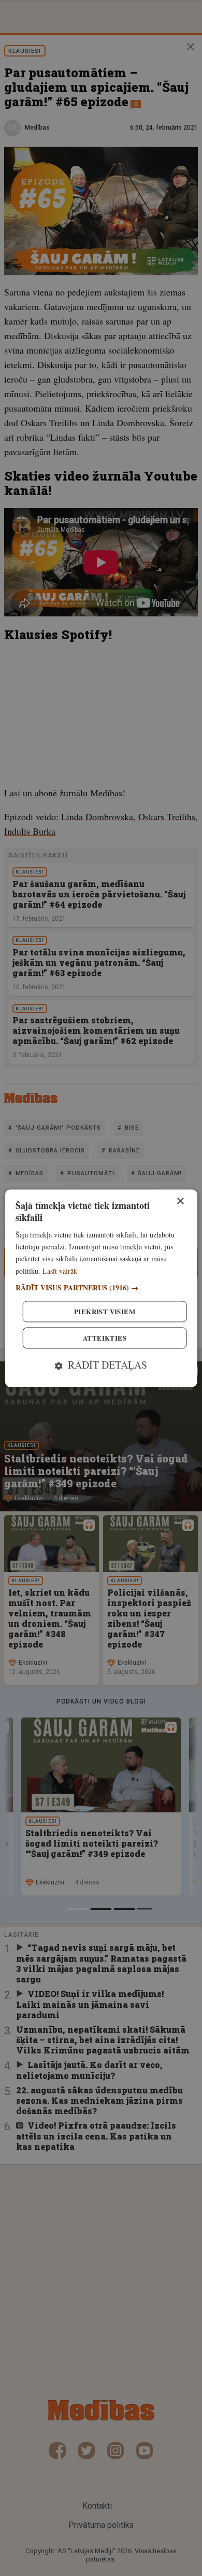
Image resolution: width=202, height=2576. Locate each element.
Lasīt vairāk (60, 1271)
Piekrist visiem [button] (105, 1311)
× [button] (180, 1201)
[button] (101, 1287)
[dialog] (101, 1288)
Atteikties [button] (105, 1338)
